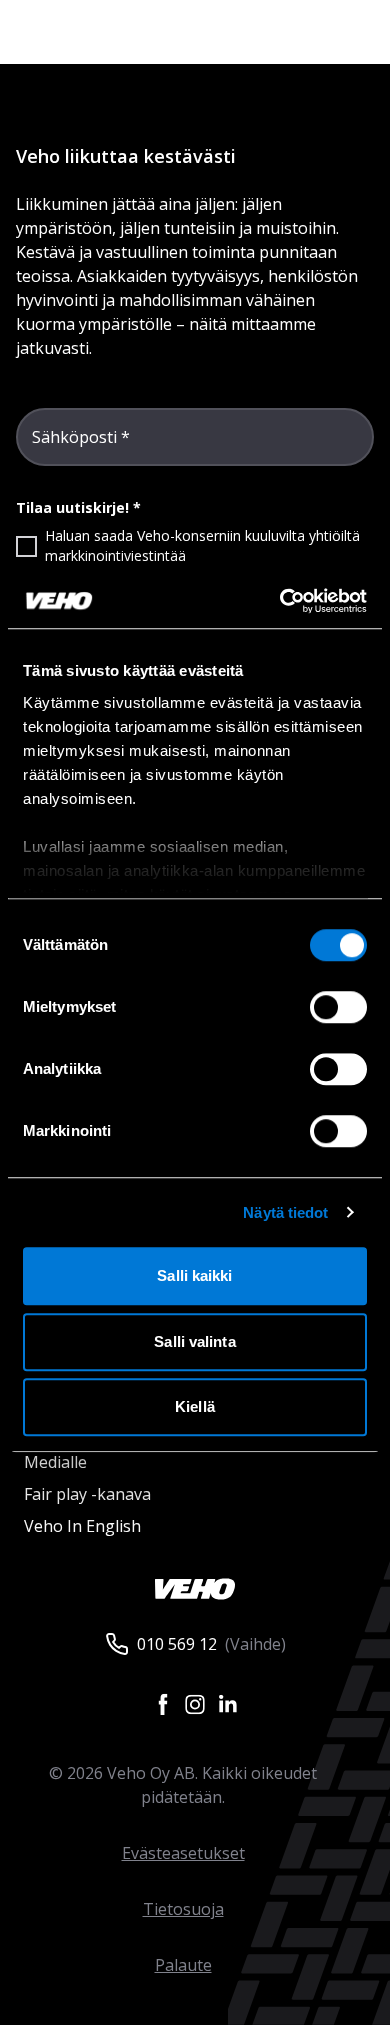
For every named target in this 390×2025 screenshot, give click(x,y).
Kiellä (195, 1406)
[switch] (338, 1007)
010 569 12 (177, 1644)
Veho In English (82, 1526)
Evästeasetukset (183, 1853)
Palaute (183, 1965)
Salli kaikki (194, 1275)
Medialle (55, 1462)
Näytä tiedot (285, 1212)
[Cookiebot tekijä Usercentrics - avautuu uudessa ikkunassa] (280, 601)
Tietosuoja (183, 1909)
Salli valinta (194, 1341)
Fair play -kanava (87, 1494)
